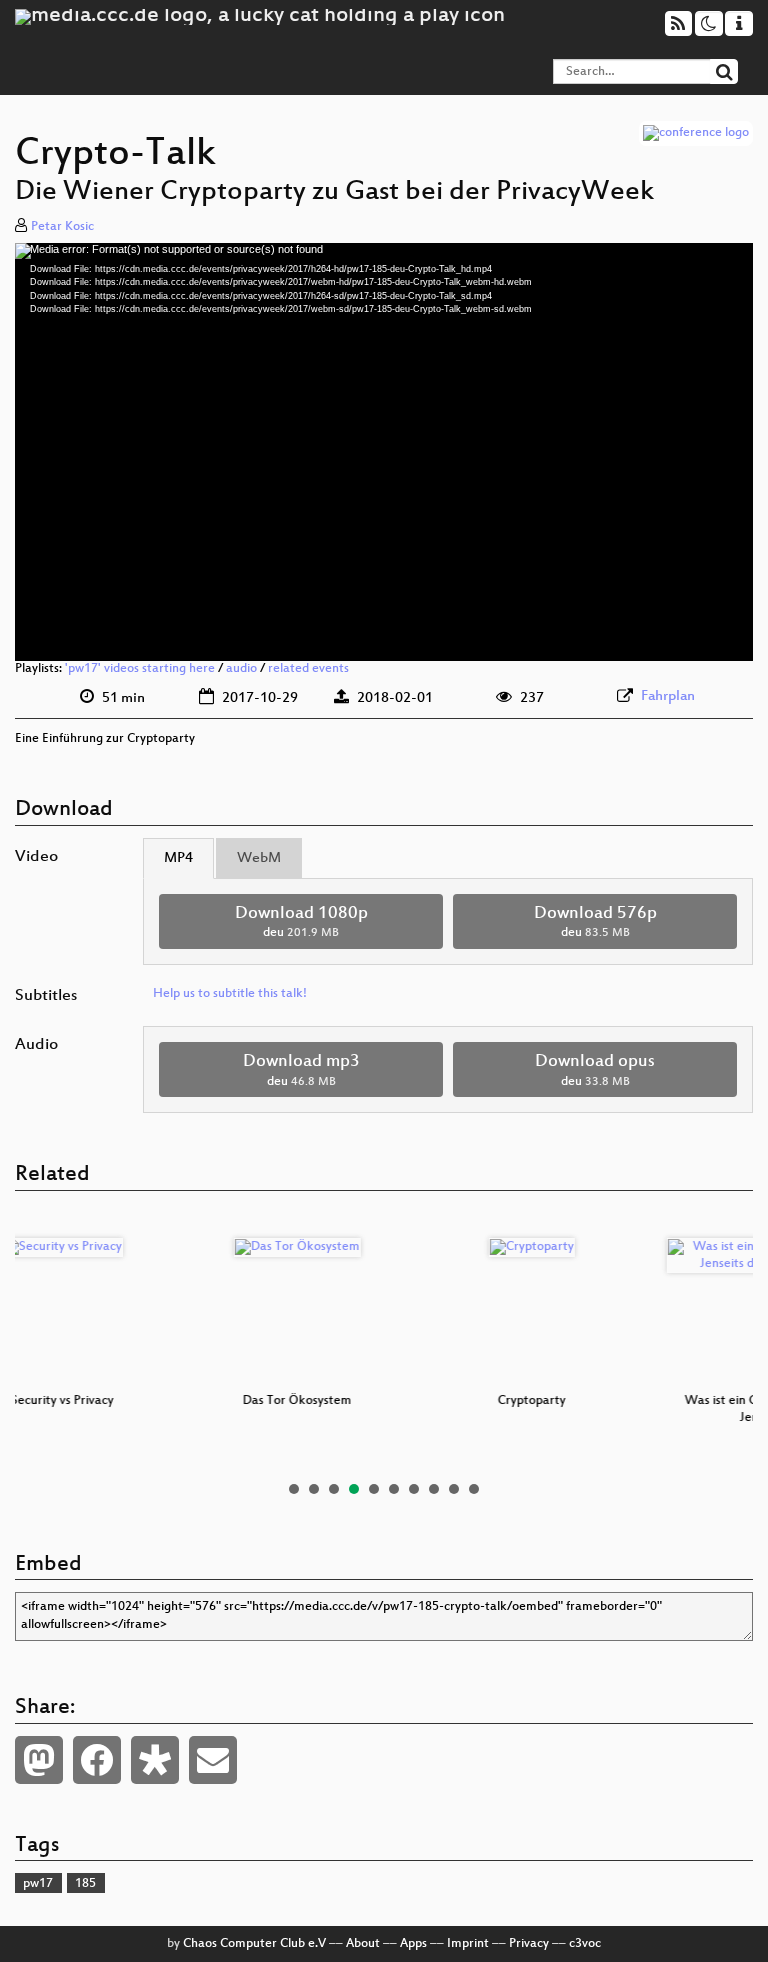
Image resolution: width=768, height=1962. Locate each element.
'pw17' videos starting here (140, 669)
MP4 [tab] (178, 858)
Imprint (468, 1944)
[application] (384, 452)
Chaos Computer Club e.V (254, 1944)
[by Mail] (213, 1760)
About (363, 1944)
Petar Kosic (62, 227)
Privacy (529, 1944)
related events (308, 669)
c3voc (585, 1944)
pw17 (38, 1884)
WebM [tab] (259, 858)
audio (241, 669)
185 (85, 1884)
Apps (413, 1944)
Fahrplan (668, 696)
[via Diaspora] (155, 1760)
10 (474, 1489)
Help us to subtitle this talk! (230, 994)
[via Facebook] (97, 1760)
